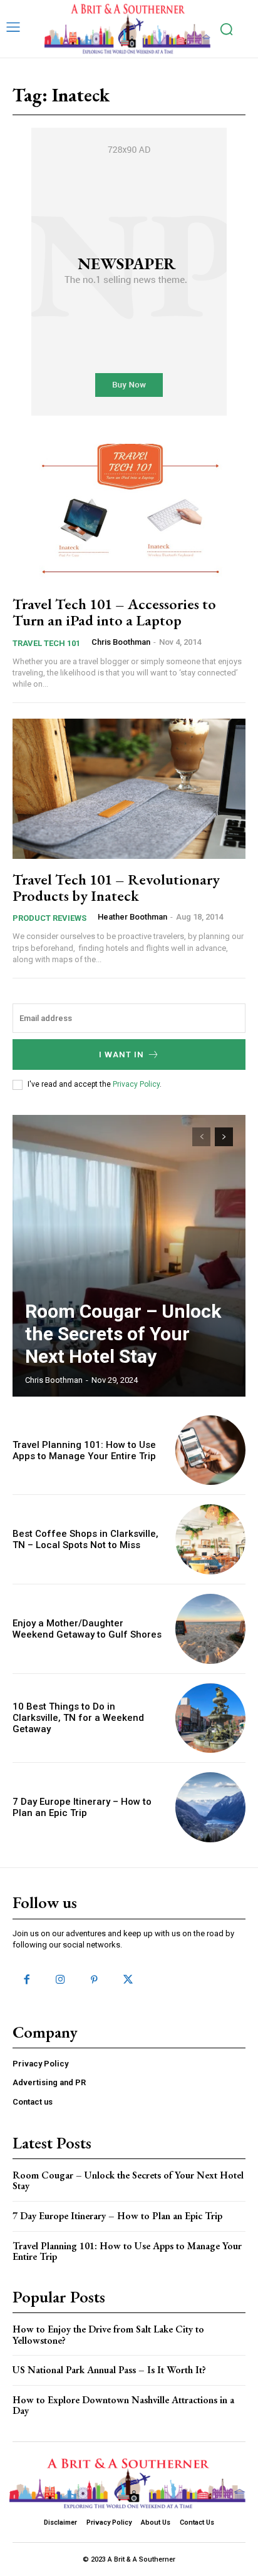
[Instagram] (60, 1980)
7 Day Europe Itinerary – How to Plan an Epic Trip (82, 1807)
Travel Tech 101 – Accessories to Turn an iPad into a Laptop (114, 612)
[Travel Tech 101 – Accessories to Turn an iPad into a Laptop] (129, 514)
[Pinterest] (94, 1980)
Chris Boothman (121, 642)
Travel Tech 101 (46, 643)
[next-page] (224, 1137)
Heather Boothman (132, 917)
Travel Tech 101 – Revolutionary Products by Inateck (116, 887)
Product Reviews (49, 918)
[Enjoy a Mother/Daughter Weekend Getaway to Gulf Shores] (210, 1629)
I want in (121, 1055)
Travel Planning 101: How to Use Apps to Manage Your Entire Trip (84, 1450)
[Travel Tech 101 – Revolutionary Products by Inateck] (129, 788)
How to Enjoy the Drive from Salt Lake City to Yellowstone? (108, 2335)
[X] (128, 1980)
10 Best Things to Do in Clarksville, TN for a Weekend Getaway (78, 1718)
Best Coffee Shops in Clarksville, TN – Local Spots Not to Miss (85, 1539)
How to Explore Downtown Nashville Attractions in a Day (123, 2405)
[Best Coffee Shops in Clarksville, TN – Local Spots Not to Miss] (210, 1539)
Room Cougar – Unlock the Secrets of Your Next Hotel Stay (123, 1334)
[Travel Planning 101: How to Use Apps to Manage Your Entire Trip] (210, 1450)
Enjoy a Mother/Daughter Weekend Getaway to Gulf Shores (87, 1629)
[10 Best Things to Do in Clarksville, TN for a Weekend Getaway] (210, 1718)
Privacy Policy (136, 1084)
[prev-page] (201, 1137)
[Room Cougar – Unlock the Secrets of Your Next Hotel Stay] (129, 1256)
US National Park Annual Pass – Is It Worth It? (109, 2370)
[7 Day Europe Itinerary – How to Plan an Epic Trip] (210, 1807)
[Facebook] (26, 1980)
